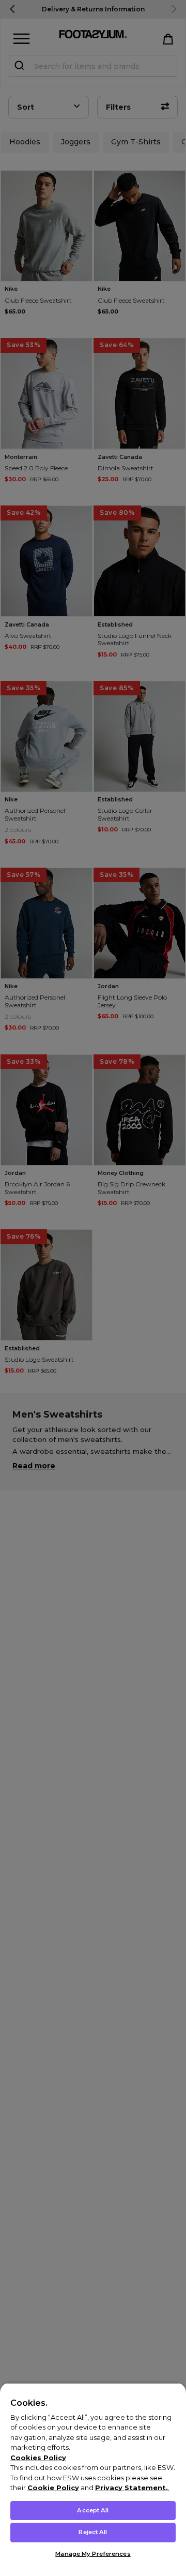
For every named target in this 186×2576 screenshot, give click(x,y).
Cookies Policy (38, 2458)
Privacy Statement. (131, 2488)
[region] (93, 2479)
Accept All (93, 2510)
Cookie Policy (53, 2488)
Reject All (93, 2532)
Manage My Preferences (93, 2554)
